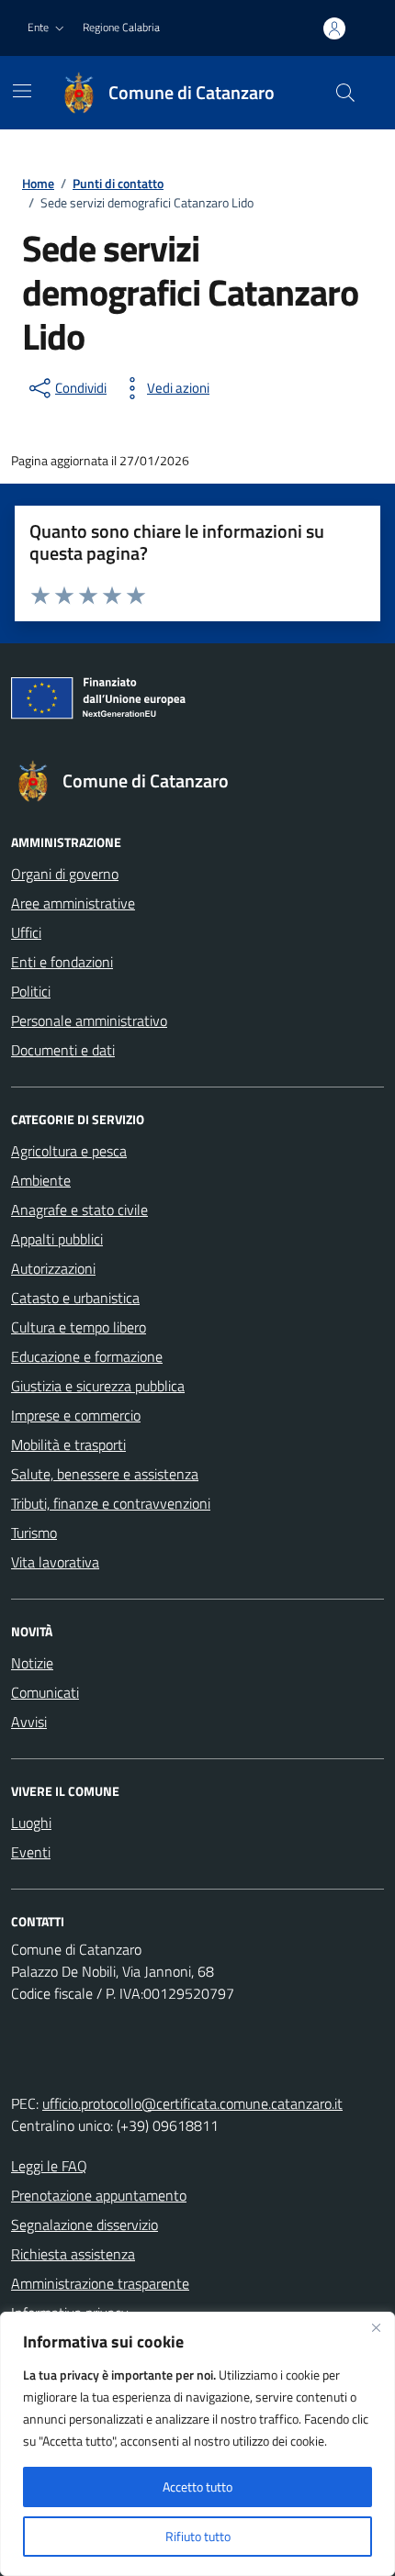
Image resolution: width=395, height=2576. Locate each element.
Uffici (26, 932)
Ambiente (41, 1180)
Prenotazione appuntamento (99, 2195)
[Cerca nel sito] (345, 93)
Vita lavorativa (55, 1562)
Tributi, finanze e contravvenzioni (111, 1503)
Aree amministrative (73, 903)
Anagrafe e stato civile (79, 1210)
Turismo (34, 1533)
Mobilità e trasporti (68, 1444)
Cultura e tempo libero (79, 1327)
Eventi (31, 1852)
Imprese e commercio (76, 1415)
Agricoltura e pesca (69, 1151)
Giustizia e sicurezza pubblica (98, 1386)
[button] (48, 28)
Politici (31, 991)
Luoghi (31, 1823)
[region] (197, 2444)
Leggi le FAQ (49, 2166)
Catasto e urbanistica (75, 1298)
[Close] (376, 2327)
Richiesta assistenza (73, 2254)
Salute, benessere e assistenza (105, 1474)
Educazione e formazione (87, 1356)
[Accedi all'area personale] (334, 28)
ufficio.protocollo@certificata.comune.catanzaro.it (192, 2103)
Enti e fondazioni (62, 962)
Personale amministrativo (89, 1020)
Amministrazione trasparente (100, 2283)
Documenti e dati (63, 1050)
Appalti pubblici (57, 1239)
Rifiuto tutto (198, 2536)
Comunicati (45, 1692)
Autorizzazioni (53, 1268)
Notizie (32, 1663)
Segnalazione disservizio (85, 2225)
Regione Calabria (121, 27)
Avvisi (29, 1722)
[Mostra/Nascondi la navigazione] (22, 91)
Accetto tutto (197, 2487)
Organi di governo (65, 874)
